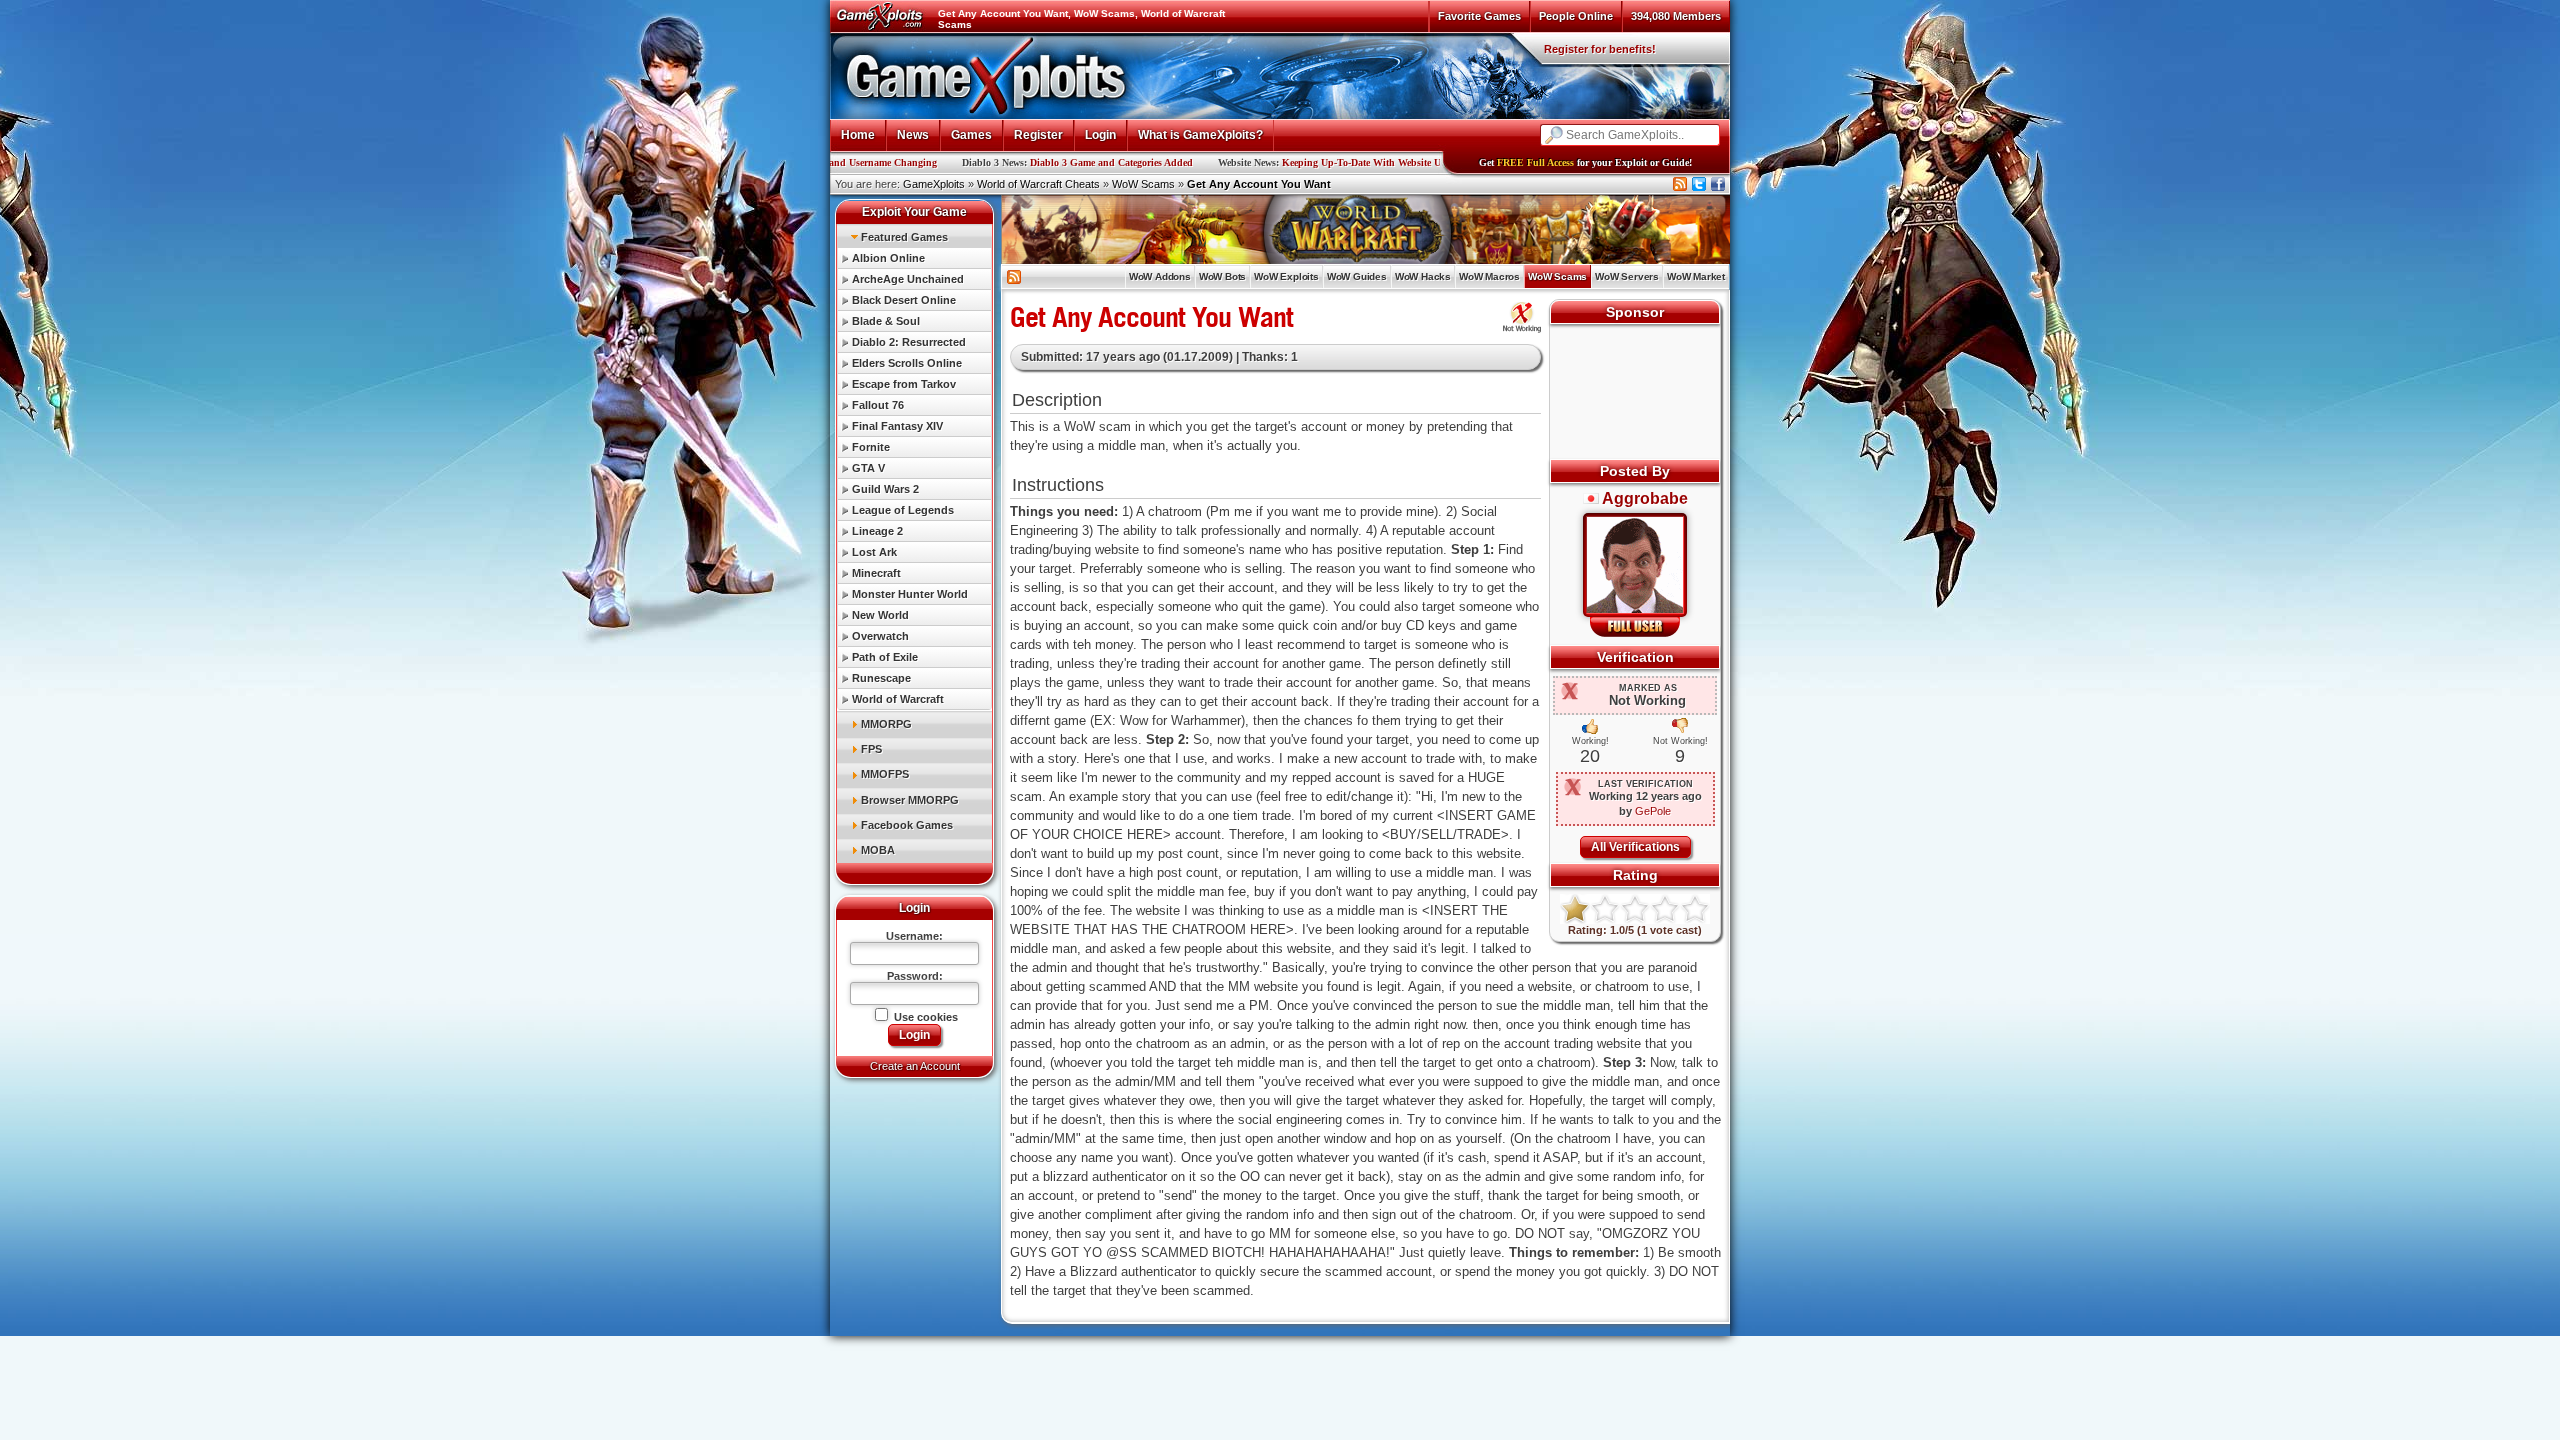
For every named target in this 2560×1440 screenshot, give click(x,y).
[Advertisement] (1635, 393)
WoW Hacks (1423, 276)
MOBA (878, 850)
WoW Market (1696, 276)
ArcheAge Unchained (908, 279)
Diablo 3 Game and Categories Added (1002, 162)
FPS (871, 749)
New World (880, 615)
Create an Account (915, 1066)
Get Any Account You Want (1259, 184)
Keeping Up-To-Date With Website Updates (1266, 162)
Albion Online (888, 258)
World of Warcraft (898, 699)
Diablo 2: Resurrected (909, 342)
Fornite (871, 447)
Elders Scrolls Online (907, 363)
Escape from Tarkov (904, 384)
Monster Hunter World (910, 594)
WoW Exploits (1286, 276)
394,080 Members (1676, 16)
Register (1038, 135)
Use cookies (924, 1017)
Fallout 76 (878, 405)
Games (971, 135)
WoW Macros (1489, 276)
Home (858, 135)
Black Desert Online (904, 300)
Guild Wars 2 (885, 489)
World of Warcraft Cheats (1038, 184)
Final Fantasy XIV (897, 426)
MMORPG (886, 724)
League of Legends (903, 510)
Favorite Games (1479, 16)
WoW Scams (1143, 184)
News (913, 135)
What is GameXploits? (1200, 135)
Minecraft (876, 573)
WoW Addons (1160, 276)
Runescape (881, 678)
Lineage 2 (877, 531)
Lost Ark (874, 552)
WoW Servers (1627, 276)
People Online (1576, 16)
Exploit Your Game (914, 212)
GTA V (868, 468)
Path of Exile (885, 657)
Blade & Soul (886, 321)
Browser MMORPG (910, 800)
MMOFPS (885, 774)
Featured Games (904, 237)
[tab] (914, 236)
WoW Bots (1222, 276)
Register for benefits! (1600, 49)
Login (1100, 135)
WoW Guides (1357, 276)
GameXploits (934, 184)
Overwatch (880, 636)
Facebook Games (907, 825)
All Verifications (1635, 847)
